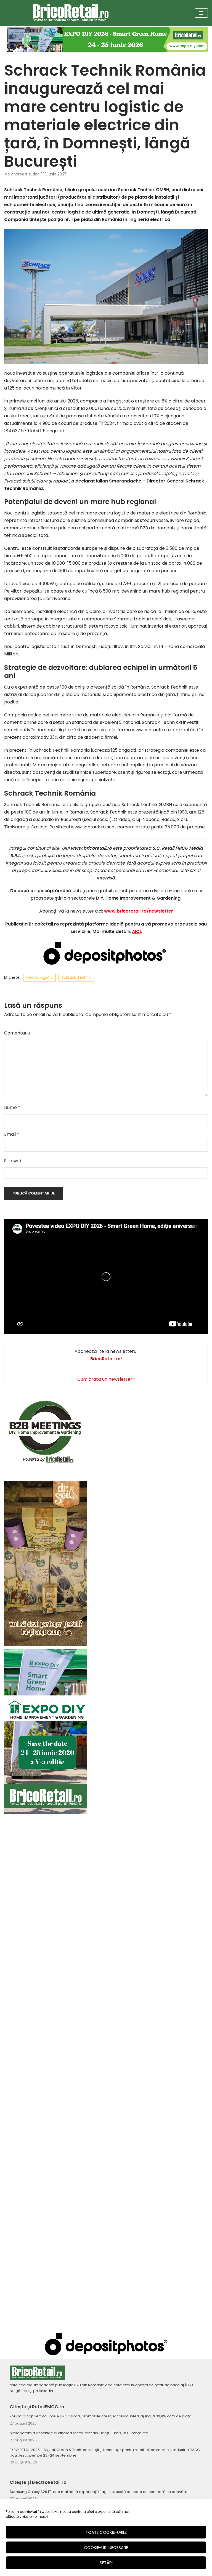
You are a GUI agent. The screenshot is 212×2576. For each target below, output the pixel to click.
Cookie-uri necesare (106, 2547)
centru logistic (39, 978)
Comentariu (17, 1033)
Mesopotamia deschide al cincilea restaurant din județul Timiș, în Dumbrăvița (79, 2433)
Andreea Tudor (25, 174)
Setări (106, 2563)
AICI (136, 931)
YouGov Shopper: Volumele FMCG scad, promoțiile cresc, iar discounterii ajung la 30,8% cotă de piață (101, 2416)
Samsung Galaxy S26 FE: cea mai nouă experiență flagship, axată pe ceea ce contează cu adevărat (99, 2492)
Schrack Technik (76, 978)
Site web (13, 1161)
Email (12, 1134)
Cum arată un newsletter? (106, 1379)
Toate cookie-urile (106, 2532)
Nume (12, 1107)
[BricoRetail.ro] (71, 13)
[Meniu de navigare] (201, 13)
